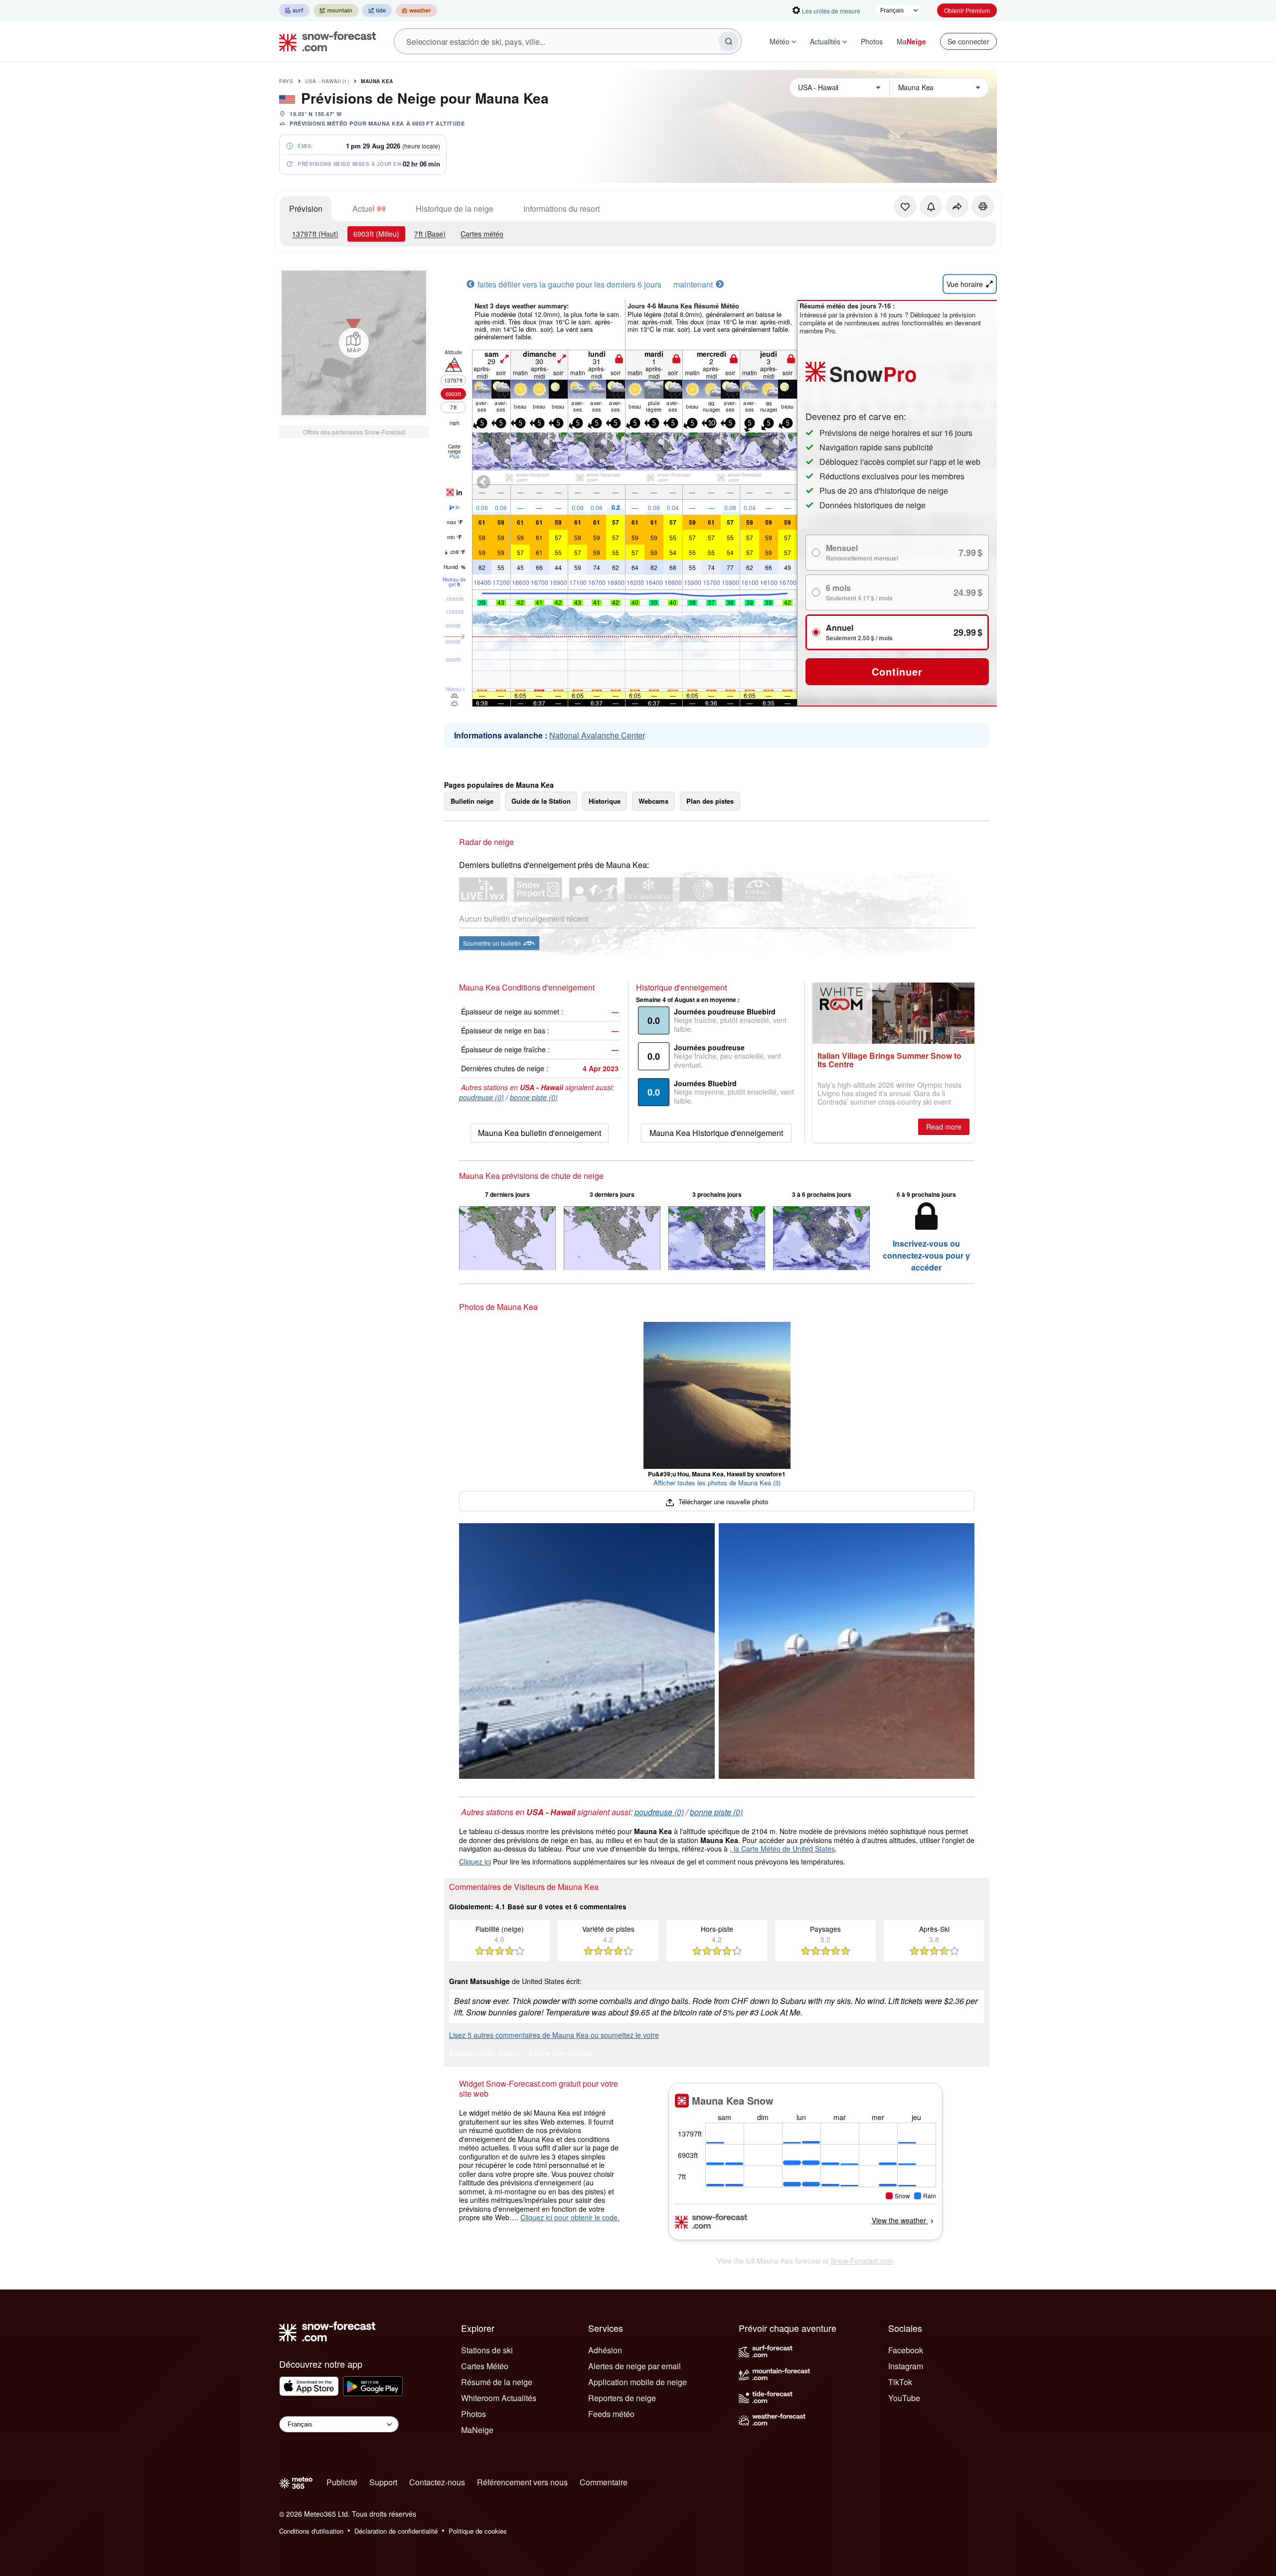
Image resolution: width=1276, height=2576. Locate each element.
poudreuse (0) (481, 1097)
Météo (780, 41)
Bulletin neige (472, 801)
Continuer (897, 671)
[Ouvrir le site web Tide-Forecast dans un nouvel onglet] (377, 10)
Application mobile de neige (638, 2382)
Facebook (906, 2350)
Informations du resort (561, 209)
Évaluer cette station (485, 2054)
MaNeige (477, 2430)
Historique (605, 801)
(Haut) (315, 234)
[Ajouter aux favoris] (905, 206)
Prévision (306, 209)
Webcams (653, 801)
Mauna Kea (377, 81)
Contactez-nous (437, 2482)
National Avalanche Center (597, 735)
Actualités (825, 41)
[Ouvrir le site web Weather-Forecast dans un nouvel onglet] (416, 10)
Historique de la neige (455, 209)
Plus (455, 456)
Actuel (364, 209)
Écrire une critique (561, 2054)
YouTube (904, 2398)
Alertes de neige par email (635, 2366)
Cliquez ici (475, 1861)
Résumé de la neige (497, 2382)
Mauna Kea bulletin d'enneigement (540, 1133)
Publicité (342, 2482)
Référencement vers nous (522, 2482)
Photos (872, 41)
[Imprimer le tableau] (983, 206)
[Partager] (957, 206)
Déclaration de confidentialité (396, 2531)
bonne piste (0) (534, 1097)
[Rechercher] (729, 41)
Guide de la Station (541, 801)
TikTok (900, 2382)
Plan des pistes (710, 801)
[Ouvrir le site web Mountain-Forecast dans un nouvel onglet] (336, 10)
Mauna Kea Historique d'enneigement (716, 1133)
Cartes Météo (485, 2366)
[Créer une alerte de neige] (931, 206)
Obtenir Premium (967, 10)
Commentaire (604, 2482)
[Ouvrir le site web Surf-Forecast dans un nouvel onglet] (294, 10)
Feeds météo (611, 2414)
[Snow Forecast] (324, 41)
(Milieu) (376, 234)
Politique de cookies (478, 2531)
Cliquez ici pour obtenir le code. (570, 2217)
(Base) (430, 234)
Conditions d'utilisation (311, 2531)
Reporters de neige (622, 2398)
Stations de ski (487, 2350)
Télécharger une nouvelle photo (722, 1502)
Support (383, 2482)
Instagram (906, 2366)
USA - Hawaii (327, 81)
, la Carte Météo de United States (782, 1849)
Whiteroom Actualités (499, 2398)
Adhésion (605, 2350)
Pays (286, 81)
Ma (911, 41)
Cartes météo (482, 234)
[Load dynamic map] (354, 343)
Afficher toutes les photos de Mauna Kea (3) (717, 1483)
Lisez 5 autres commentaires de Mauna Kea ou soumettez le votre (554, 2035)
